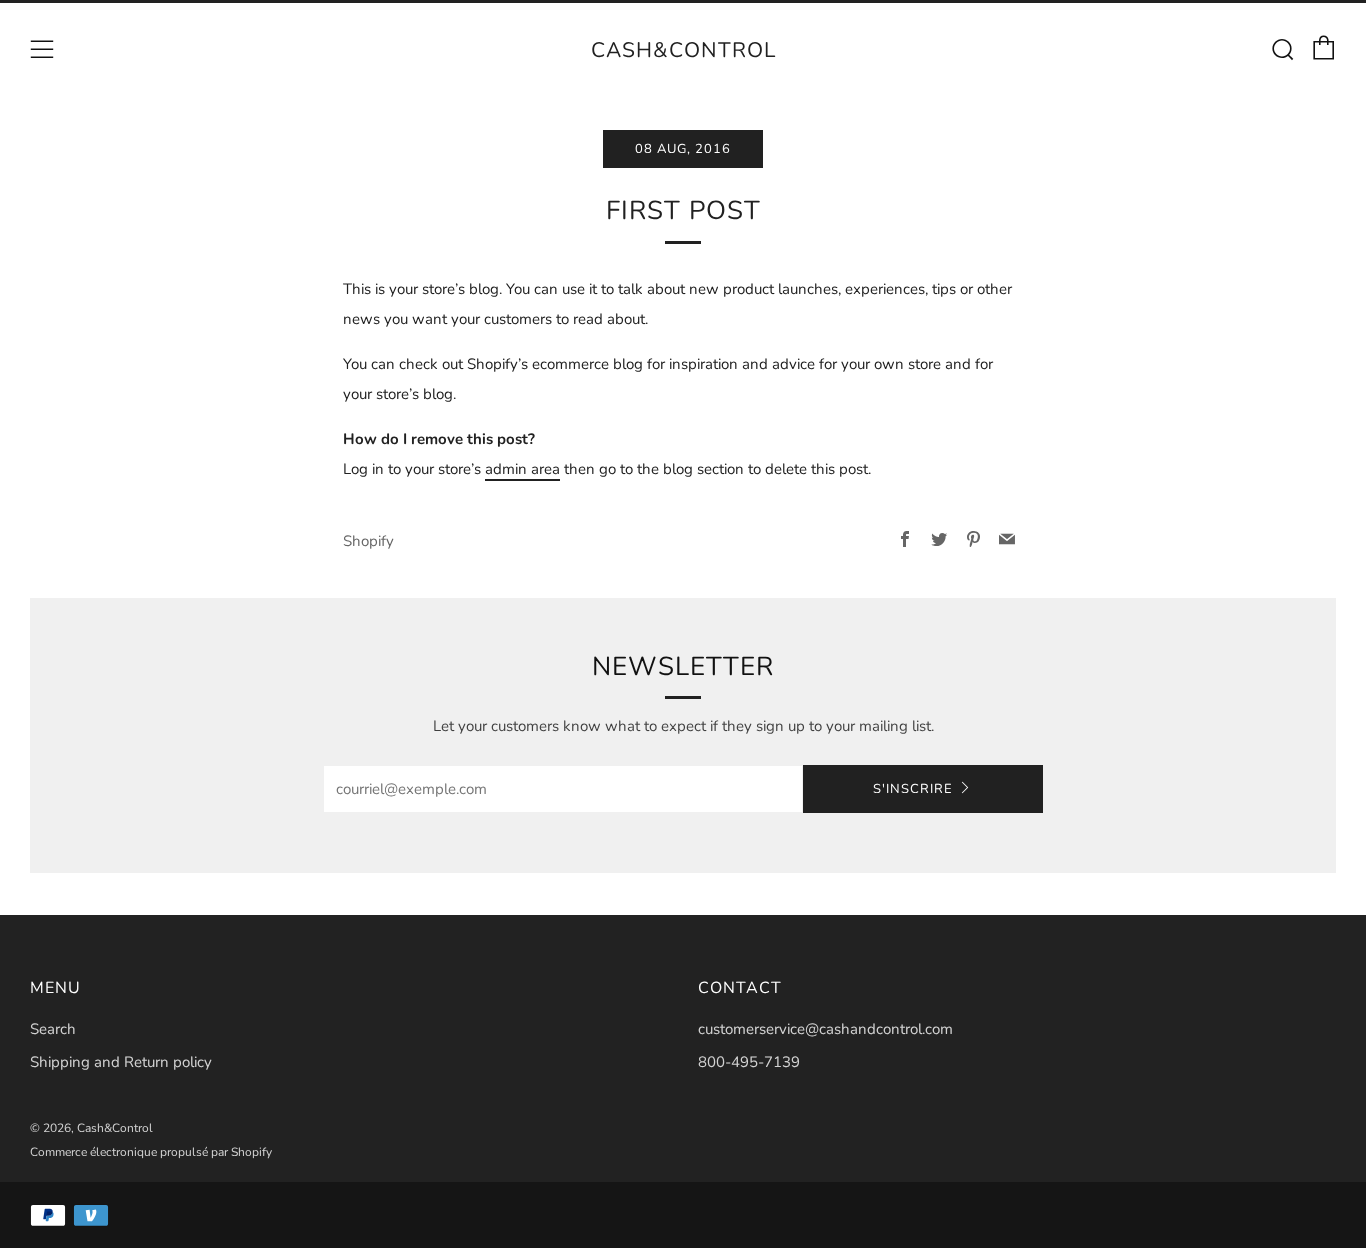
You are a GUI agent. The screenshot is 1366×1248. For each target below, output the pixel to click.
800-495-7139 (749, 1062)
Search (53, 1029)
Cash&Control (683, 50)
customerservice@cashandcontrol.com (825, 1029)
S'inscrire (913, 789)
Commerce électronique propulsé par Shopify (151, 1152)
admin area (522, 469)
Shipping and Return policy (121, 1062)
